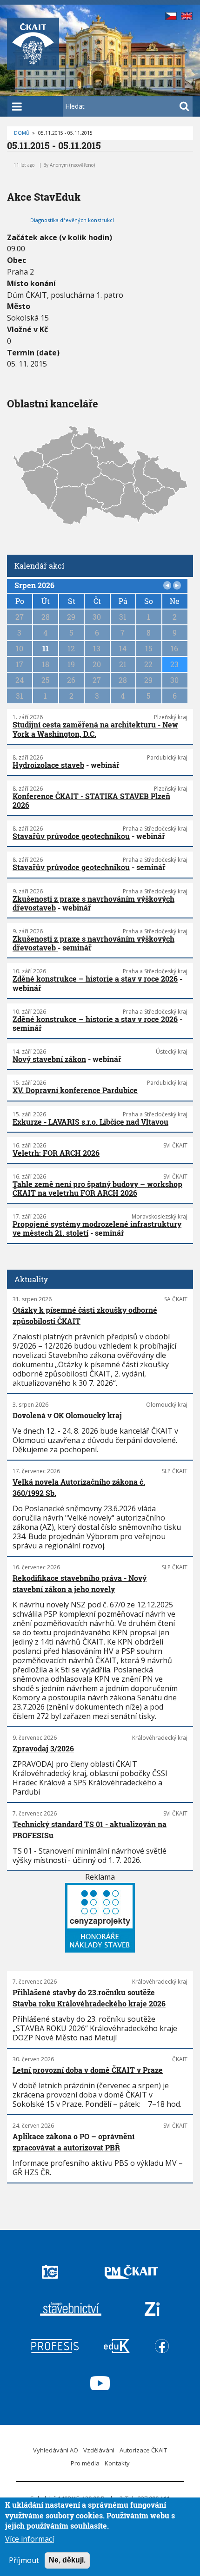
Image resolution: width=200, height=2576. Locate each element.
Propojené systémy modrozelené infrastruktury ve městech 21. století (97, 1228)
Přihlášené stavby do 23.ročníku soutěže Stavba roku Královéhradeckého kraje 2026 (89, 1998)
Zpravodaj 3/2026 (43, 1748)
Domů (22, 133)
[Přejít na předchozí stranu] (167, 585)
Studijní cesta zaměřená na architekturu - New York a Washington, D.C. (95, 729)
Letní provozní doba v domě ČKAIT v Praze (88, 2070)
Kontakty (117, 2463)
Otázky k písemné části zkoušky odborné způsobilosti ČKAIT (85, 1315)
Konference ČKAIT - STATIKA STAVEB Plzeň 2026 (91, 800)
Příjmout (24, 2560)
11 (46, 648)
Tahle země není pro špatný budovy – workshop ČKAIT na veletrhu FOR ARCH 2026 (97, 1188)
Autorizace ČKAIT (143, 2450)
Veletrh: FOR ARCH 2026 (56, 1153)
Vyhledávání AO (56, 2450)
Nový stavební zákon (49, 1059)
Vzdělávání (99, 2450)
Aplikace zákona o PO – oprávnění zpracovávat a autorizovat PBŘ (73, 2142)
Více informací (30, 2539)
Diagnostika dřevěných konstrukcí (72, 220)
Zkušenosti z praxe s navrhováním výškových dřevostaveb (93, 903)
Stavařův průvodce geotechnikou (71, 836)
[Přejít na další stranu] (177, 585)
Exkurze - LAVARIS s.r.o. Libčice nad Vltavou (90, 1122)
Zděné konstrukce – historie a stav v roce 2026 (95, 979)
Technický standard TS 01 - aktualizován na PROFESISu (90, 1830)
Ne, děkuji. (67, 2560)
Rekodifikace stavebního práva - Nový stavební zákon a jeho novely (80, 1583)
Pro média (85, 2463)
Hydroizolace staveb (48, 765)
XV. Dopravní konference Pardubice (75, 1090)
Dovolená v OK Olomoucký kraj (67, 1415)
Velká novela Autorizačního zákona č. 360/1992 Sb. (79, 1487)
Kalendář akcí (39, 566)
